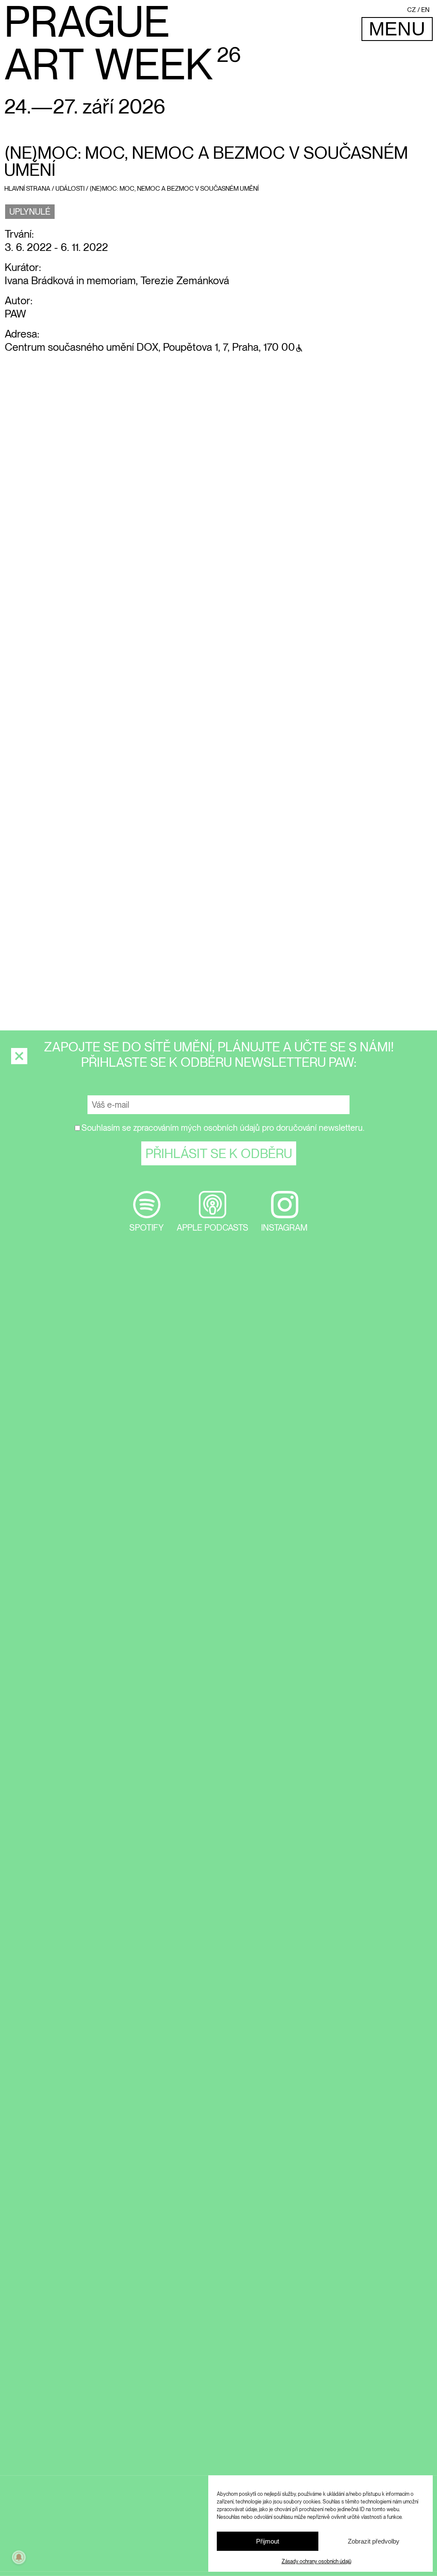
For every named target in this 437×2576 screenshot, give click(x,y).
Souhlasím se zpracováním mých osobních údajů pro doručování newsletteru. (223, 1128)
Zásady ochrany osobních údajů (316, 2561)
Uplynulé (30, 212)
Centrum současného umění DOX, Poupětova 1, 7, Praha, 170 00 (150, 347)
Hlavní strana (27, 189)
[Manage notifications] (19, 2557)
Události (70, 189)
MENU (397, 29)
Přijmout (268, 2541)
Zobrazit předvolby (374, 2541)
